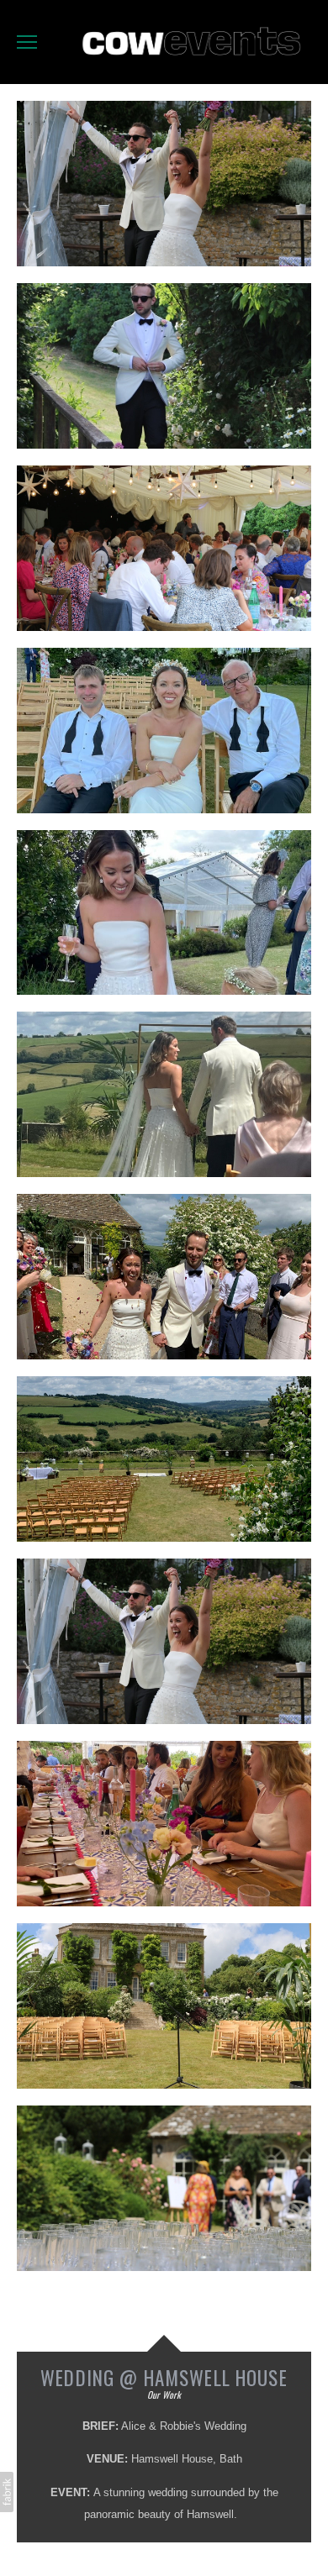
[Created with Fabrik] (7, 2492)
